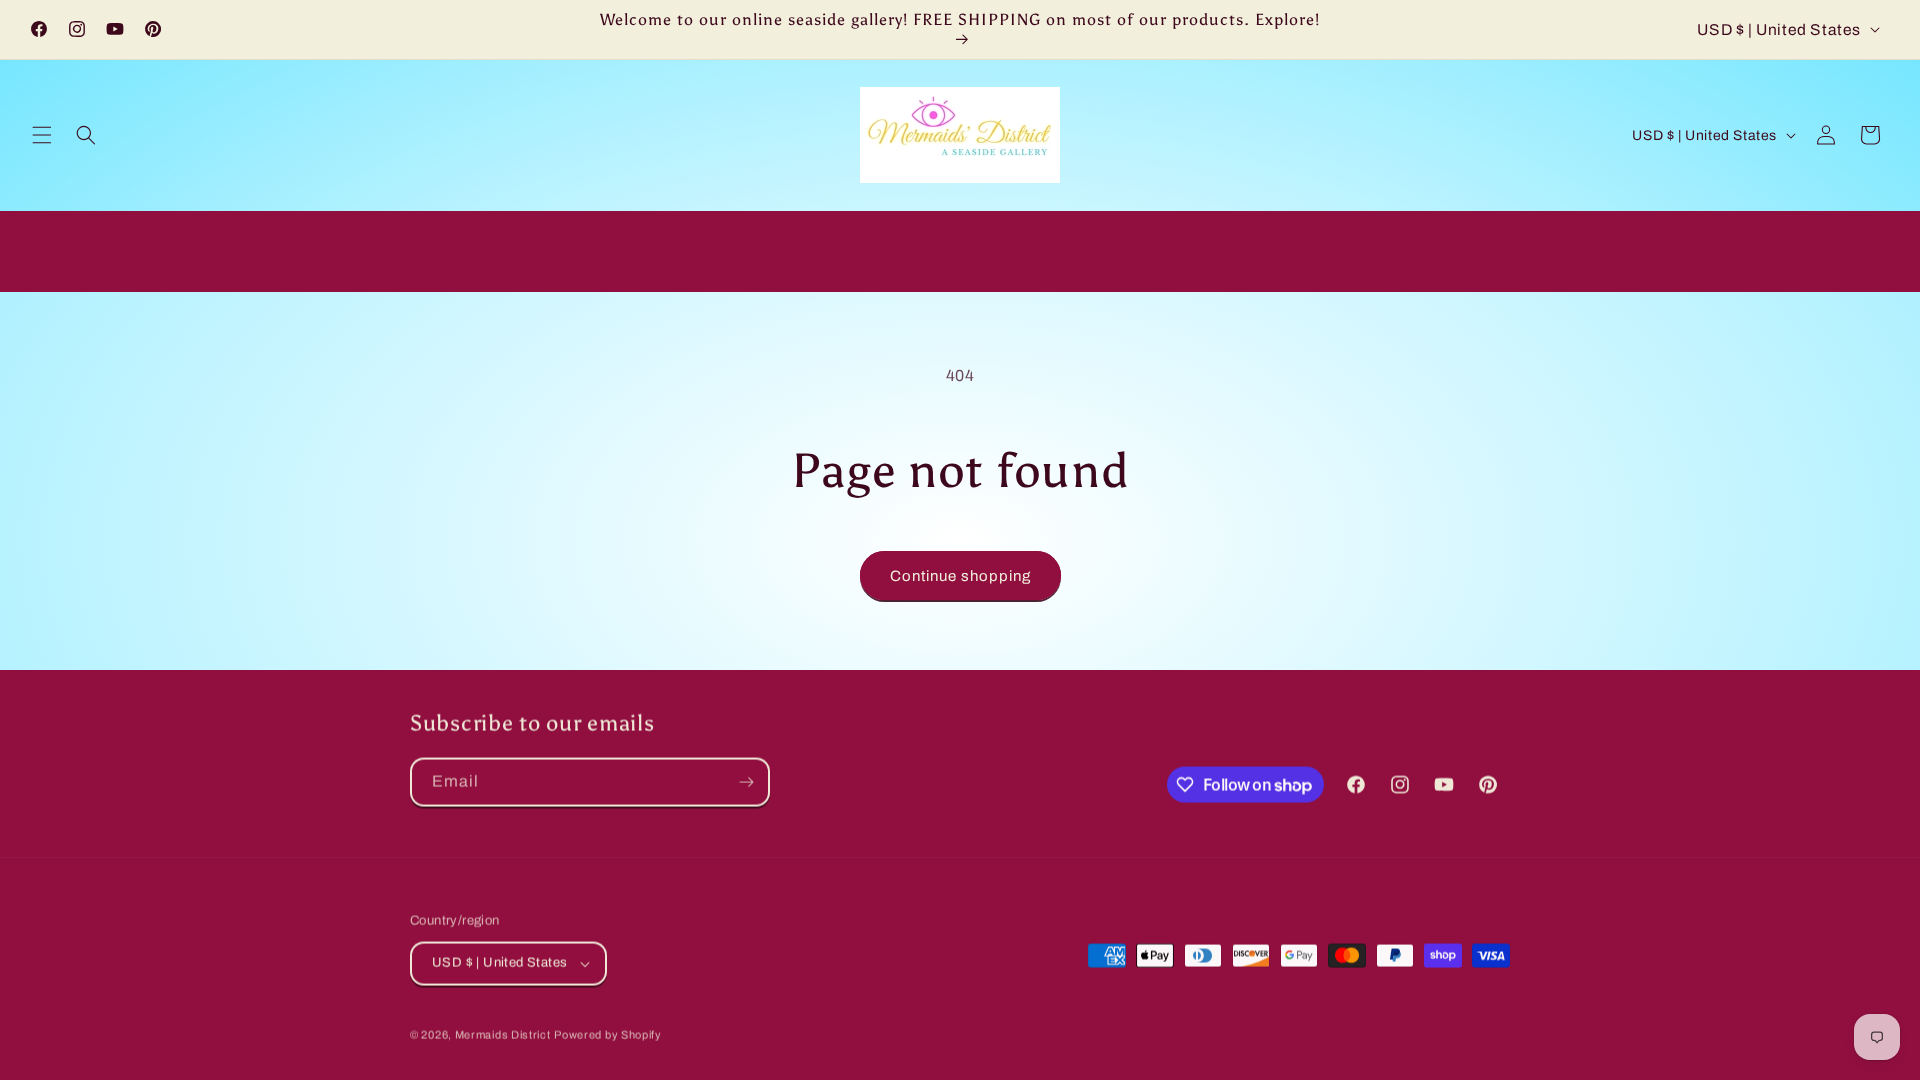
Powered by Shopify (608, 1034)
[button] (42, 135)
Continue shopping (960, 576)
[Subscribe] (746, 781)
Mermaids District (503, 1034)
